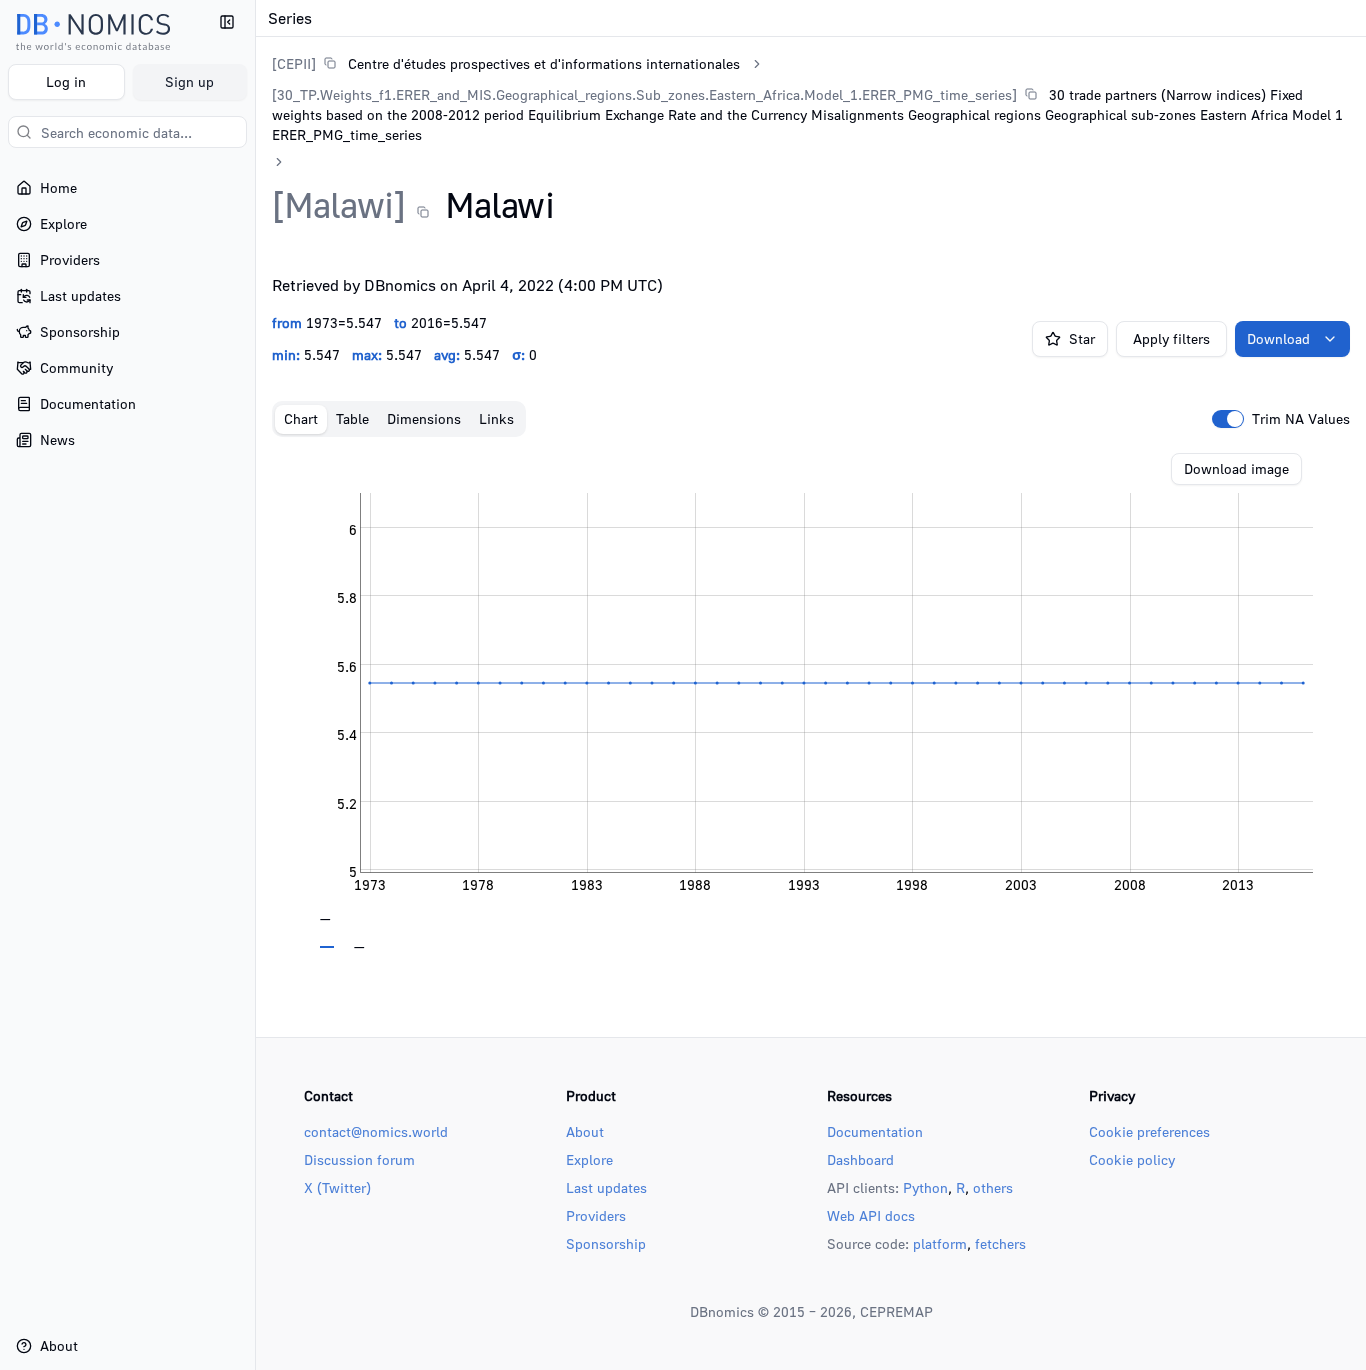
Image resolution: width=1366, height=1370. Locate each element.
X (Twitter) (337, 1187)
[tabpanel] (811, 701)
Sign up (189, 81)
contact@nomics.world (376, 1131)
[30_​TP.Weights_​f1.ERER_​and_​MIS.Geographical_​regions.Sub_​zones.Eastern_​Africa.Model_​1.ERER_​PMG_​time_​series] (644, 94)
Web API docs (871, 1215)
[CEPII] (294, 63)
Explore (589, 1159)
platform (940, 1243)
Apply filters (1171, 338)
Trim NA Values (1301, 419)
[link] (506, 63)
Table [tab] (352, 418)
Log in (66, 81)
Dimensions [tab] (424, 418)
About (585, 1131)
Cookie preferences (1149, 1131)
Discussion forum (359, 1159)
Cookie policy (1132, 1159)
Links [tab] (496, 418)
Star (1082, 338)
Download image (1236, 468)
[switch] (1228, 419)
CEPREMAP (896, 1311)
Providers (596, 1215)
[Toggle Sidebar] (255, 685)
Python (925, 1187)
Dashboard (860, 1159)
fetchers (1000, 1243)
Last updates (606, 1187)
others (993, 1187)
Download (1278, 338)
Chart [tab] (301, 418)
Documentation (875, 1131)
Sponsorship (606, 1243)
